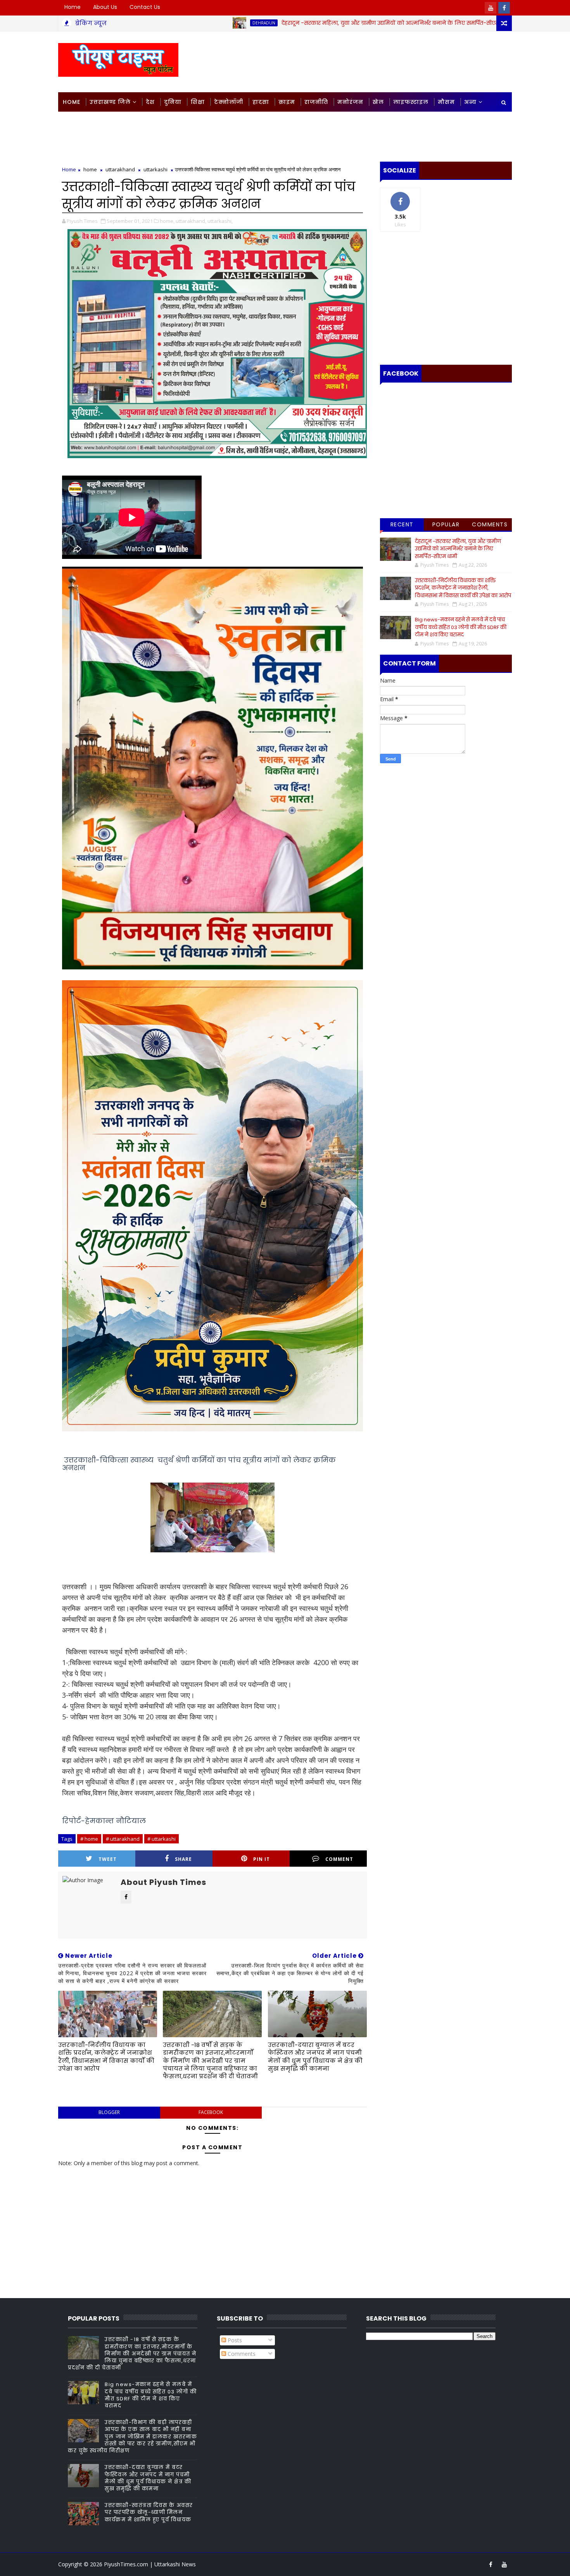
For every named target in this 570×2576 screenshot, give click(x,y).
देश (150, 102)
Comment (339, 1859)
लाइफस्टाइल (411, 102)
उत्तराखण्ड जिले (110, 102)
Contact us (145, 7)
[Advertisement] (370, 61)
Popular (446, 524)
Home (73, 7)
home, (167, 221)
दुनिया (173, 102)
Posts (234, 2340)
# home (89, 1839)
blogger (109, 2112)
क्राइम (287, 102)
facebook (211, 2112)
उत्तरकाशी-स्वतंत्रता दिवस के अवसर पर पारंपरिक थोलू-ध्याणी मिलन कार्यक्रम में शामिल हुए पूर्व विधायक (149, 2512)
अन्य (470, 102)
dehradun (167, 23)
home (452, 23)
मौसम (446, 102)
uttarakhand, (191, 221)
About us (105, 7)
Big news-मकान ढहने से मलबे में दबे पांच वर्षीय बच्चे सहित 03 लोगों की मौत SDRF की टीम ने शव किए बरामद (461, 627)
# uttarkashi (161, 1839)
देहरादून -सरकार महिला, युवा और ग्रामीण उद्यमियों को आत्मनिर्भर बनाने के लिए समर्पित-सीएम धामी (300, 23)
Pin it (262, 1859)
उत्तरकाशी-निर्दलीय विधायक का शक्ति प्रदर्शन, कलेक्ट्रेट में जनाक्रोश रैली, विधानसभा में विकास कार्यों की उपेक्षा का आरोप (106, 2057)
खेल (378, 102)
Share (183, 1859)
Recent (402, 524)
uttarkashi (155, 169)
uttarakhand (120, 169)
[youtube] (491, 8)
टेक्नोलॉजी (229, 102)
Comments (490, 524)
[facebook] (504, 8)
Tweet (108, 1859)
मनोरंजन (350, 102)
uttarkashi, (220, 221)
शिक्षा (198, 102)
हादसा (261, 102)
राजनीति (316, 102)
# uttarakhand (123, 1839)
